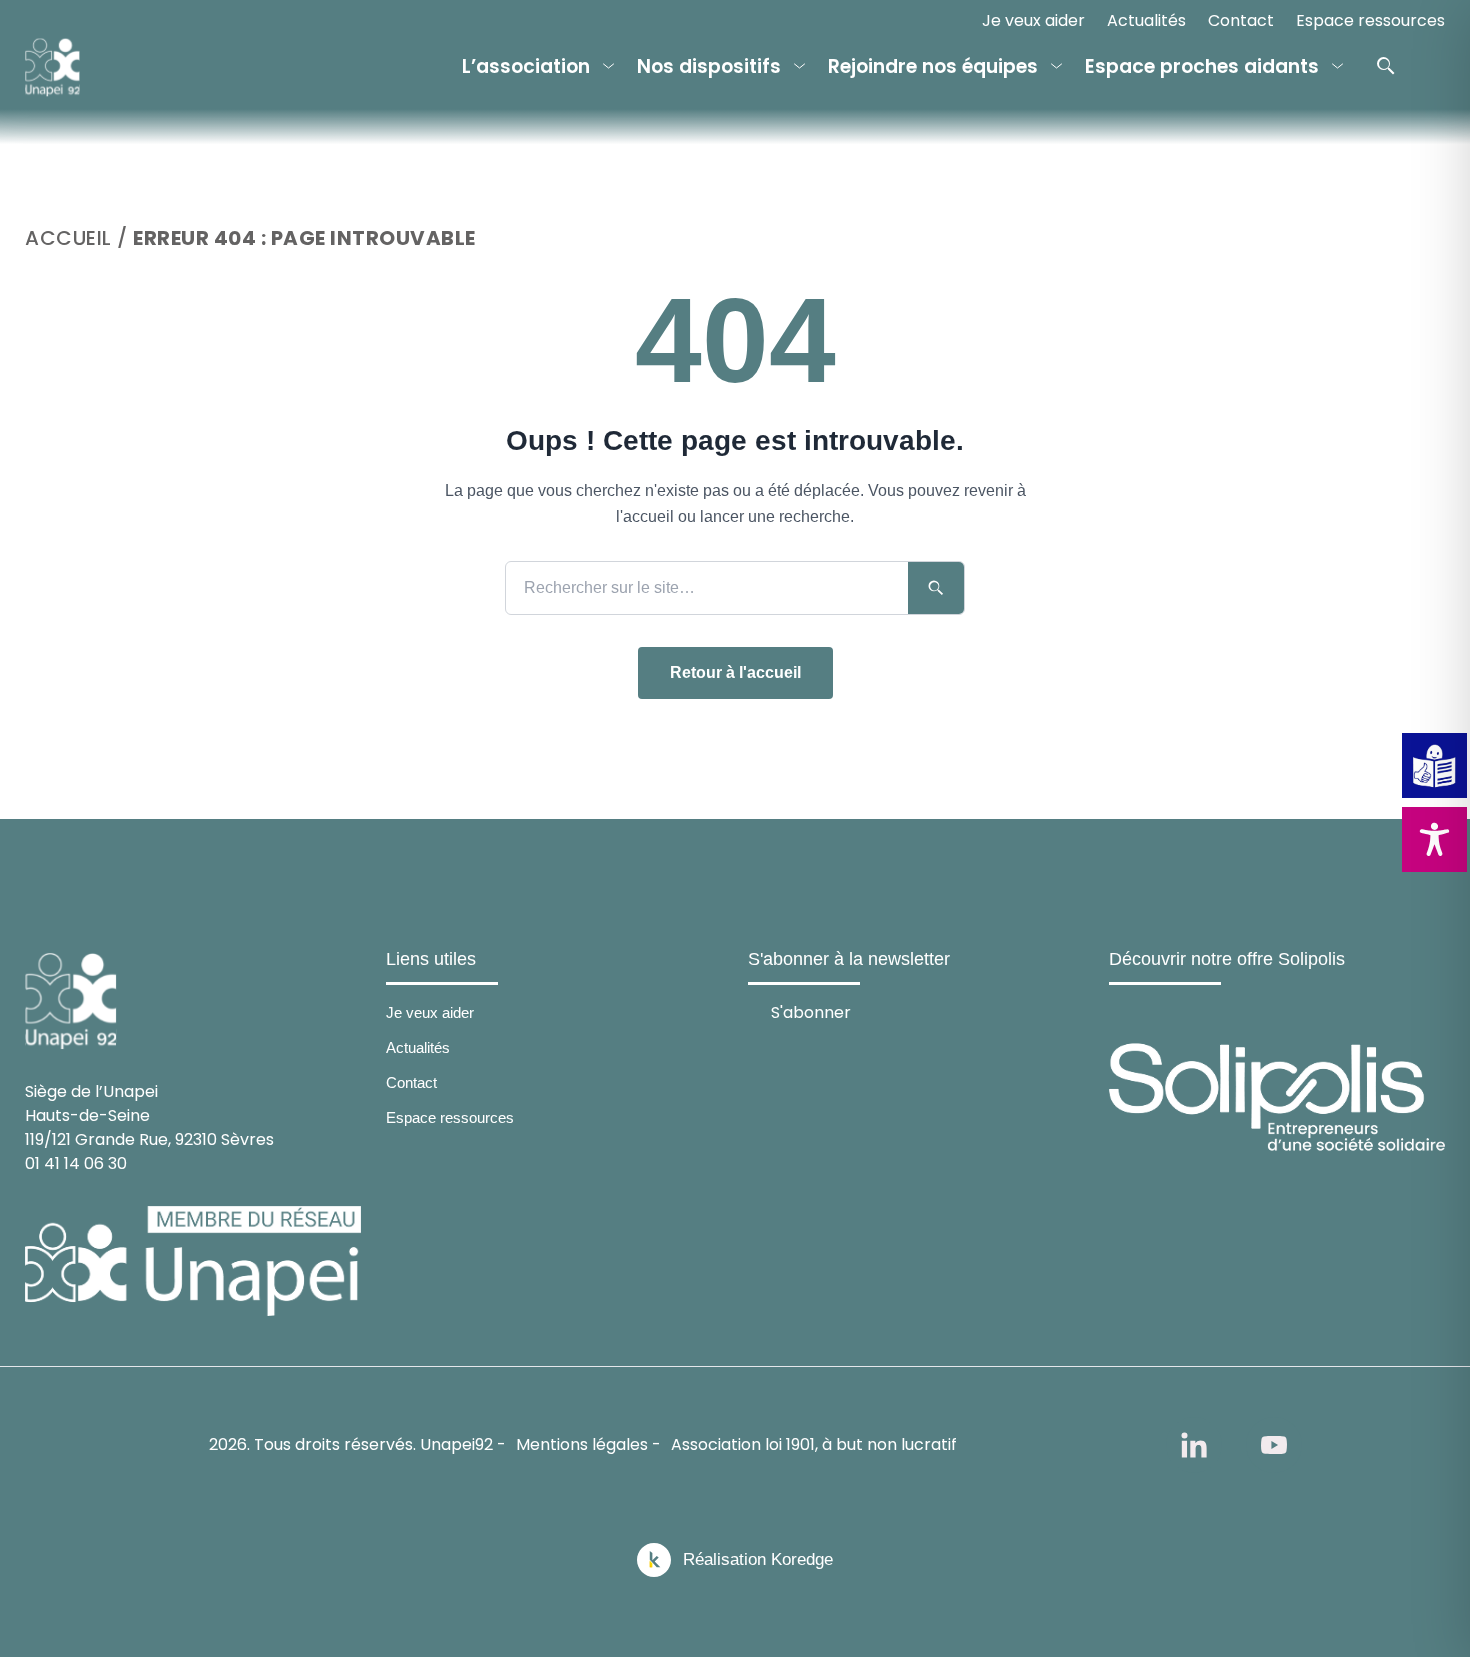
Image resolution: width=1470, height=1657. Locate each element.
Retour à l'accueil (735, 672)
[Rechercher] (1386, 66)
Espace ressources (1370, 20)
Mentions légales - (588, 1444)
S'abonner (811, 1011)
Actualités (1146, 20)
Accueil (68, 238)
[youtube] (1274, 1445)
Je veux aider (1033, 20)
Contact (1241, 20)
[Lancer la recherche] (936, 588)
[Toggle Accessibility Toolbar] (1434, 839)
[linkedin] (1194, 1445)
